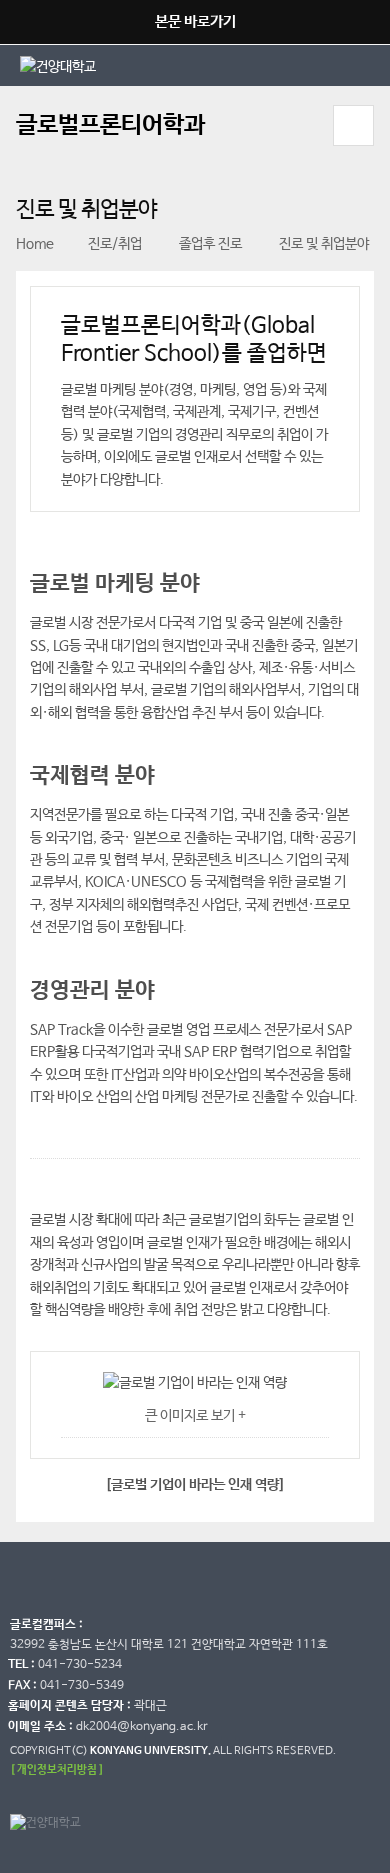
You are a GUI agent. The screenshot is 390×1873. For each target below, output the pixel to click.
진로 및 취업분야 (322, 244)
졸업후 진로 (209, 244)
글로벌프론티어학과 (110, 125)
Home (35, 244)
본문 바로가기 (195, 21)
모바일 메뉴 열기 (353, 125)
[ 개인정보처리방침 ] (57, 1769)
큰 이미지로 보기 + (195, 1416)
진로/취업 (115, 244)
